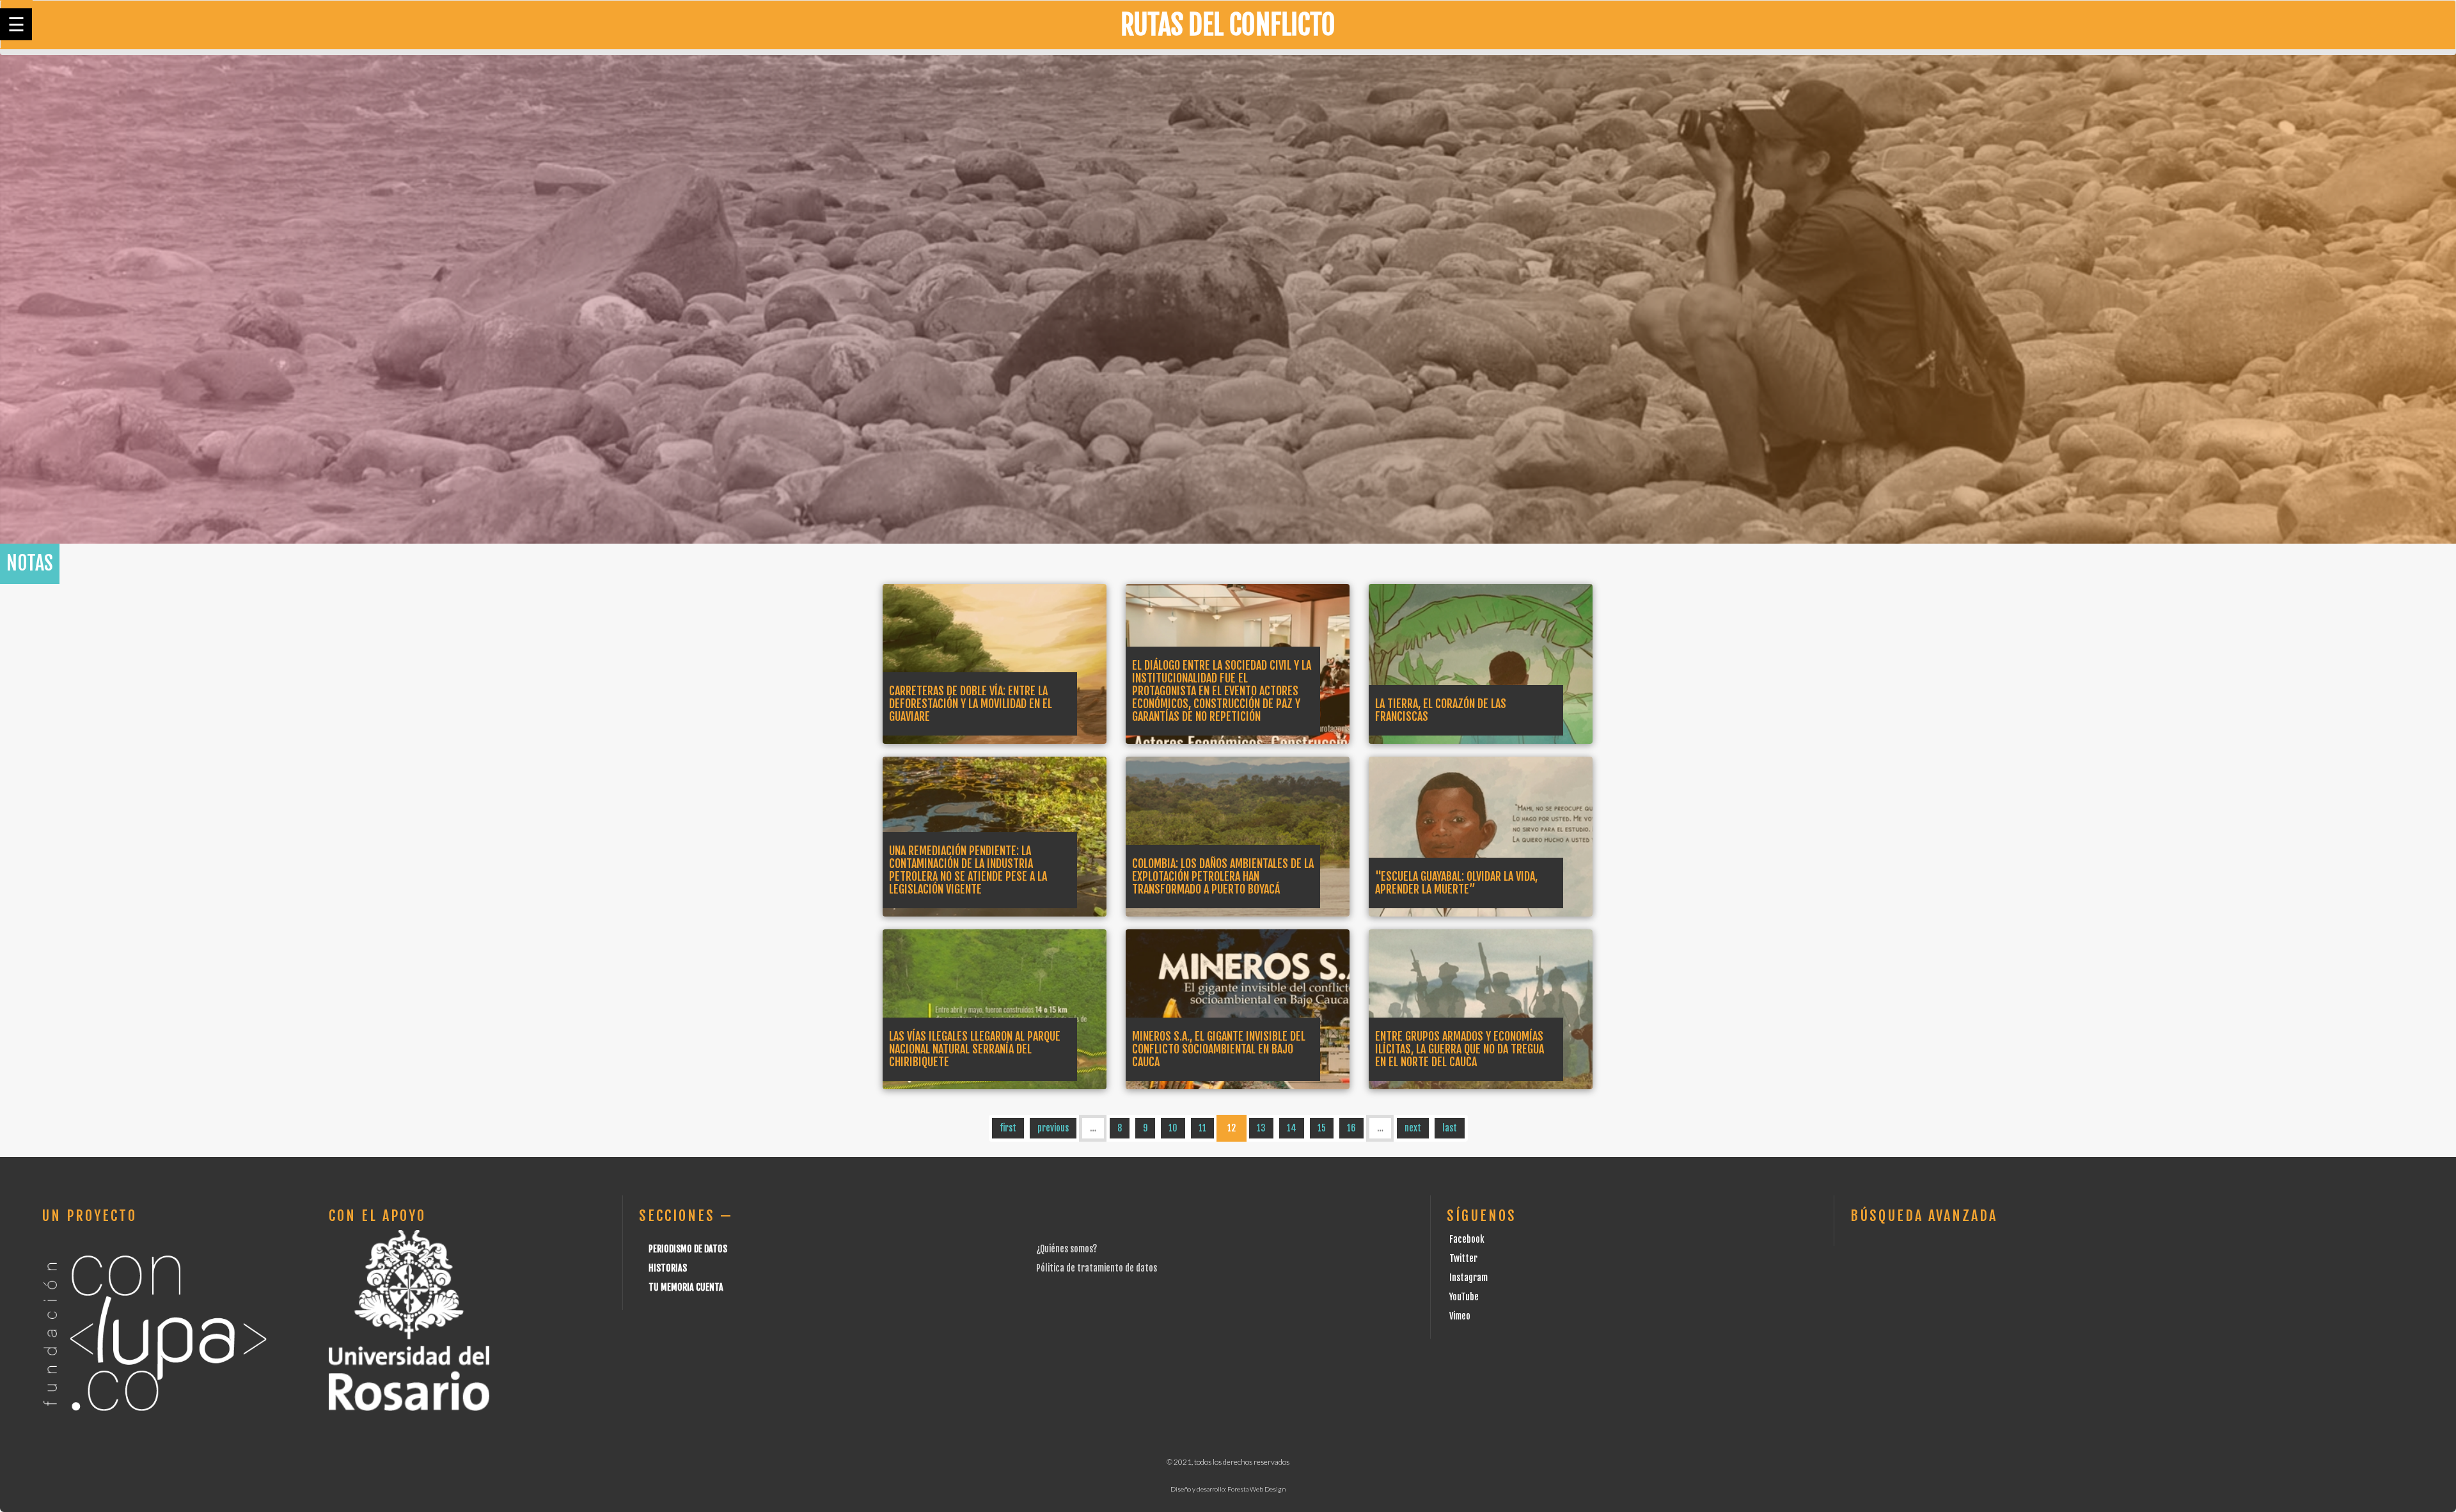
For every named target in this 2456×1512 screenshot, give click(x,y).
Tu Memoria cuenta (686, 1287)
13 (1261, 1128)
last (1450, 1128)
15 (1322, 1128)
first (1008, 1128)
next (1413, 1128)
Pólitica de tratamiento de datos (1097, 1268)
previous (1053, 1128)
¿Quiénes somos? (1067, 1249)
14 (1292, 1128)
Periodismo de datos (688, 1249)
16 (1351, 1128)
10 (1173, 1128)
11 (1202, 1128)
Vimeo (1460, 1316)
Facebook (1467, 1239)
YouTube (1464, 1297)
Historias (668, 1268)
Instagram (1468, 1278)
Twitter (1463, 1258)
